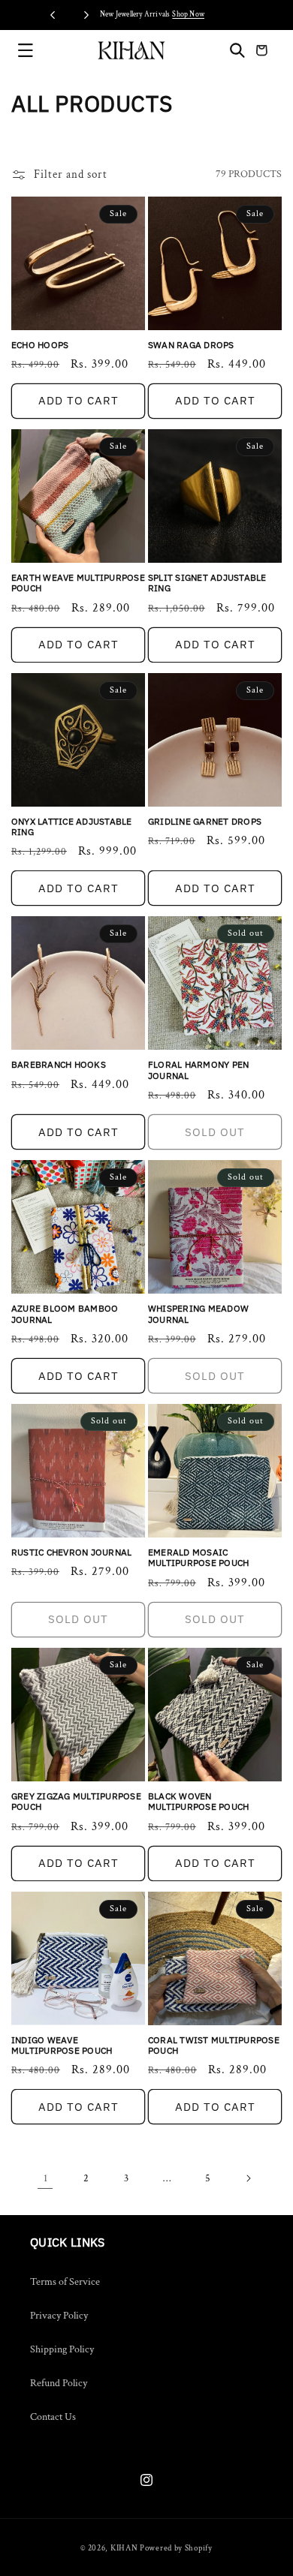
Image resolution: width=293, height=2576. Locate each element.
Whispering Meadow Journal (198, 1314)
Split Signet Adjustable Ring (207, 583)
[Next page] (248, 2178)
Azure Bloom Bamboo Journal (65, 1314)
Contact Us (53, 2417)
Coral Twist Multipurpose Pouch (214, 2045)
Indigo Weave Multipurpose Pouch (62, 2045)
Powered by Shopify (176, 2548)
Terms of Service (65, 2282)
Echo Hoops (40, 345)
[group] (146, 15)
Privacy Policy (59, 2316)
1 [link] (45, 2178)
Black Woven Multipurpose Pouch (198, 1802)
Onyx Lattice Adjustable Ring (72, 827)
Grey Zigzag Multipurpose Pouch (76, 1802)
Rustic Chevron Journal (71, 1553)
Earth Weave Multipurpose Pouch (78, 583)
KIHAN (124, 2548)
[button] (26, 50)
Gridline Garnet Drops (205, 822)
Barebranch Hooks (59, 1065)
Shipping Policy (62, 2349)
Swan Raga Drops (191, 345)
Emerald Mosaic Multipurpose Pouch (198, 1558)
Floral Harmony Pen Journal (198, 1070)
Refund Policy (59, 2383)
